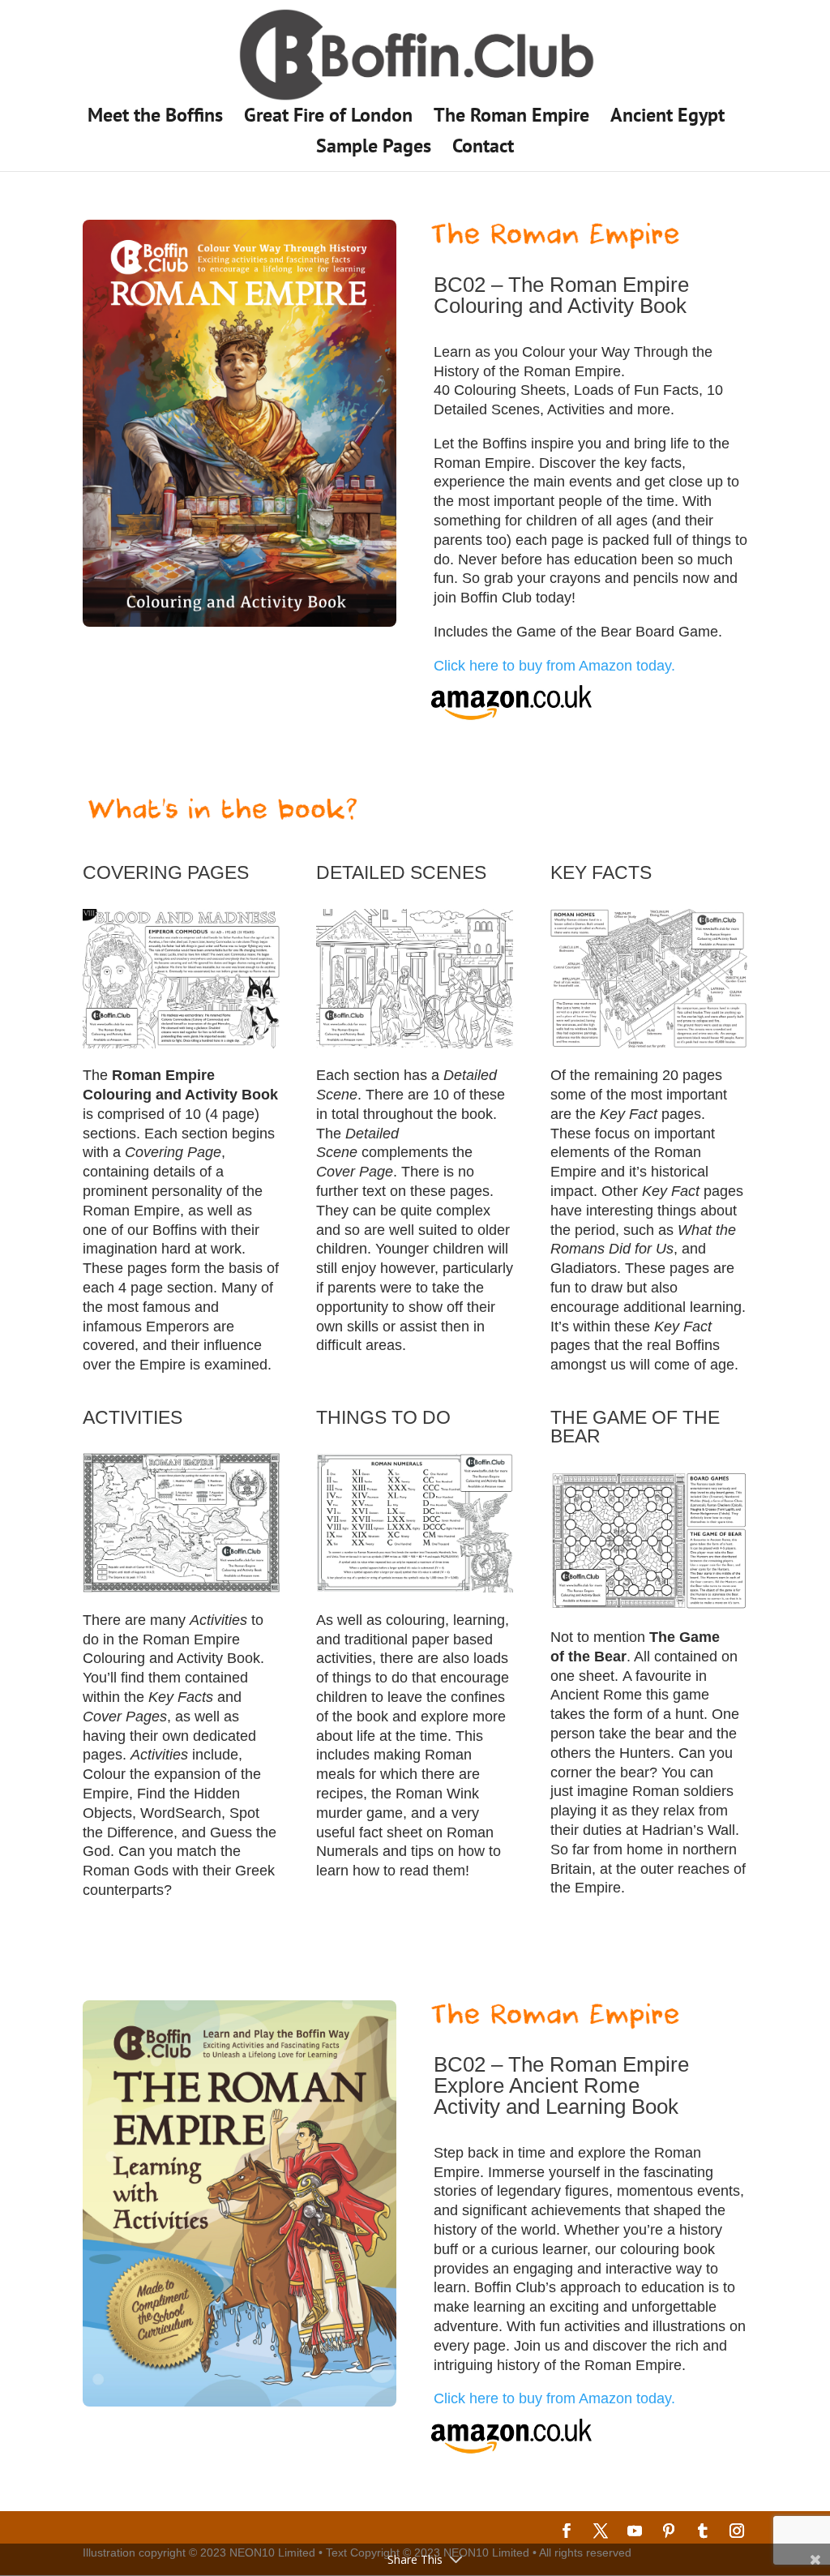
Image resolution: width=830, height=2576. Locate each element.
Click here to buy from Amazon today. (554, 666)
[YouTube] (635, 2533)
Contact (483, 149)
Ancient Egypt (667, 118)
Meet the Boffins (155, 118)
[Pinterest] (669, 2533)
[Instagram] (737, 2533)
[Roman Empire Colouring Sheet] (181, 1044)
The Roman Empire (511, 118)
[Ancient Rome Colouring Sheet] (415, 1044)
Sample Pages (374, 149)
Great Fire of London (328, 118)
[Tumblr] (703, 2533)
